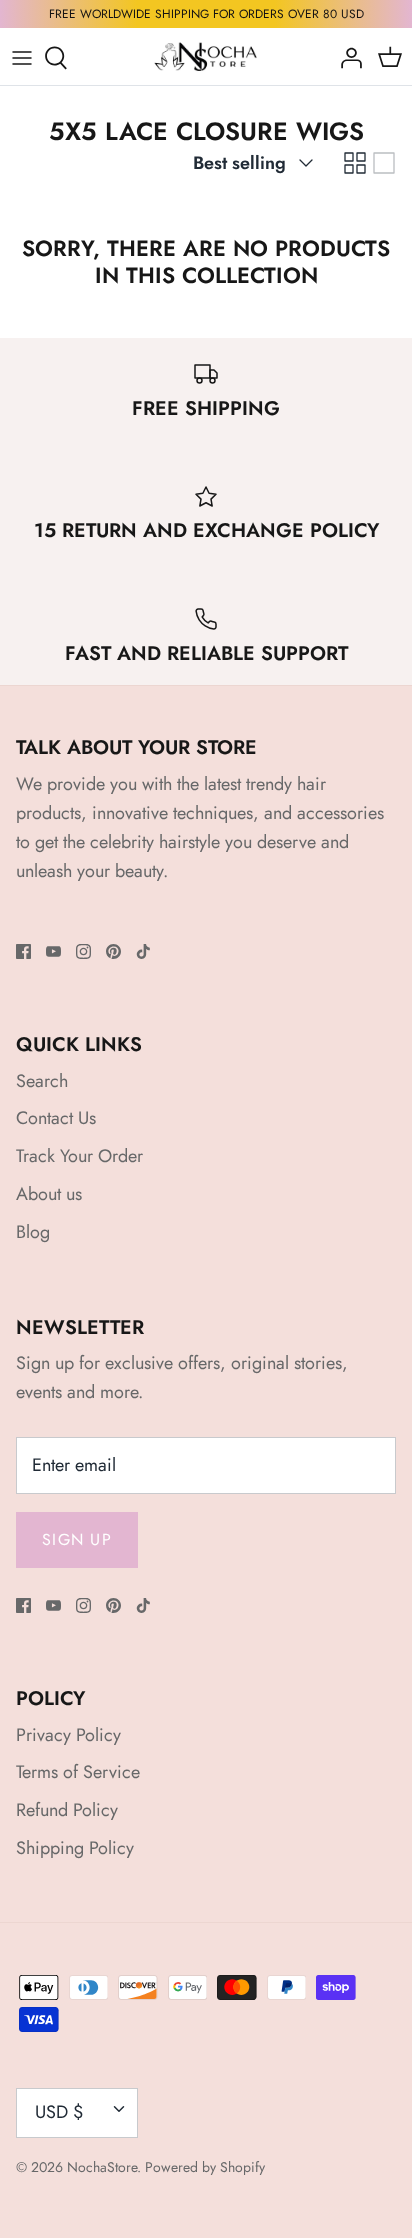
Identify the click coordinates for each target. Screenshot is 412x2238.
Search (42, 1081)
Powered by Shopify (205, 2167)
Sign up (77, 1539)
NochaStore (102, 2167)
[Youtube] (53, 951)
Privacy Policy (68, 1735)
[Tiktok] (143, 951)
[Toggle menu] (22, 58)
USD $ (59, 2112)
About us (49, 1194)
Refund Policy (67, 1810)
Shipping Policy (75, 1848)
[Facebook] (23, 951)
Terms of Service (78, 1772)
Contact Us (56, 1118)
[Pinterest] (113, 951)
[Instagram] (83, 951)
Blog (33, 1232)
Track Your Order (79, 1156)
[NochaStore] (206, 57)
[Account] (346, 58)
